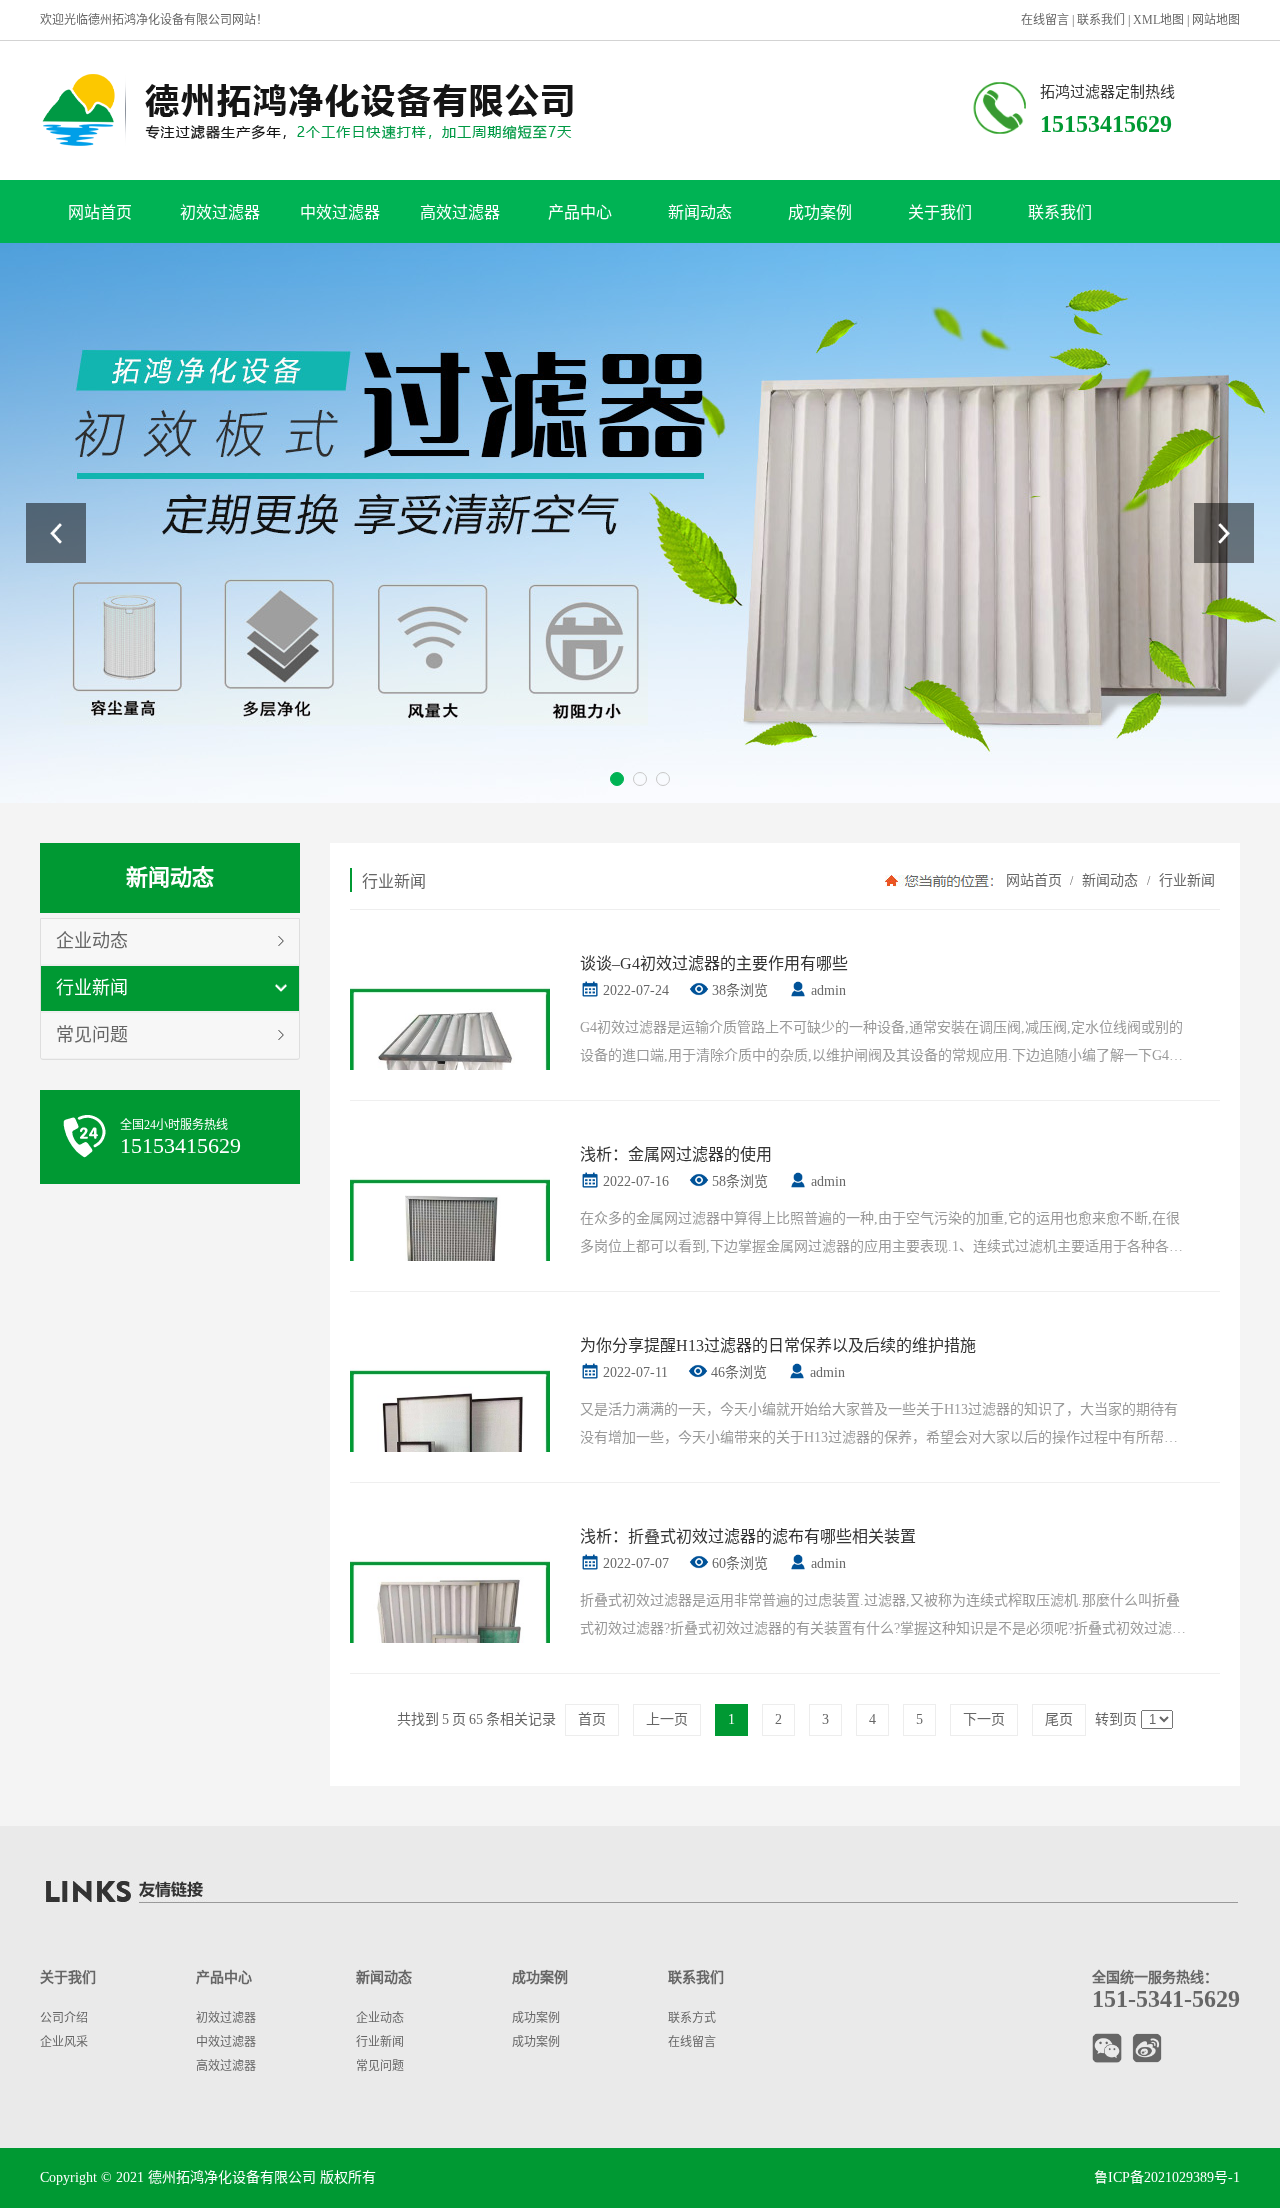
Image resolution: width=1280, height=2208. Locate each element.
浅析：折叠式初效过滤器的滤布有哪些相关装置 (748, 1536)
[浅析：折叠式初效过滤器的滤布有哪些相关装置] (450, 1634)
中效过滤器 (340, 212)
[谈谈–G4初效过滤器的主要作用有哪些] (450, 1061)
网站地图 (1216, 20)
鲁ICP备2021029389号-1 (1167, 2177)
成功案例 (820, 212)
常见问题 (92, 1035)
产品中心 (580, 212)
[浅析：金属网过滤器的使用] (450, 1252)
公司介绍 (64, 2018)
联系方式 (692, 2018)
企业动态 (92, 941)
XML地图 (1158, 20)
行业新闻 (92, 988)
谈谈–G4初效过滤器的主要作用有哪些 (714, 963)
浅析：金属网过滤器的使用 (676, 1154)
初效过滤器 (220, 212)
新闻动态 (700, 212)
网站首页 (100, 212)
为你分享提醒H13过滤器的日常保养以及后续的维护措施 (778, 1345)
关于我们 (940, 212)
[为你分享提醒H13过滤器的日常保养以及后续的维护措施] (450, 1443)
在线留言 (1045, 20)
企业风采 (64, 2042)
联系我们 (1101, 20)
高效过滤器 (460, 212)
